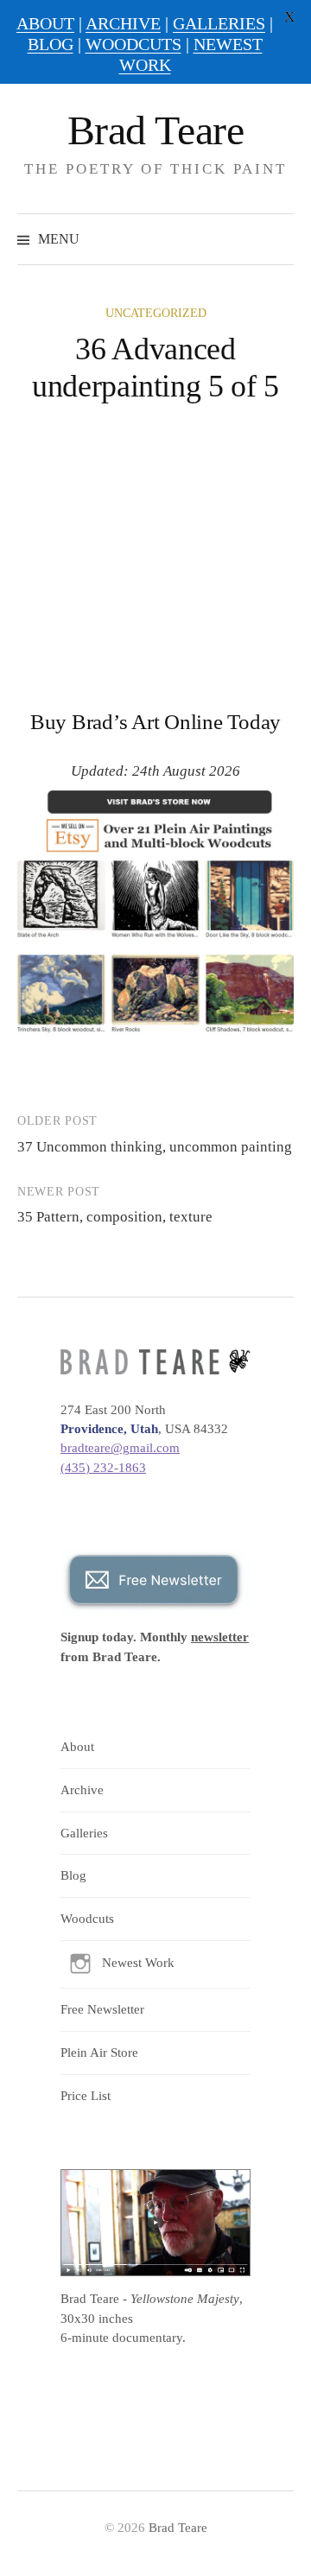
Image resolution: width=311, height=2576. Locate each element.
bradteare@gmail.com (120, 1448)
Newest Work (138, 1963)
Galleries (84, 1833)
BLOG (51, 44)
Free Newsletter (102, 2009)
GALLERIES (219, 23)
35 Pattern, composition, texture (115, 1217)
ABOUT (45, 23)
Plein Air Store (99, 2053)
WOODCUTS (133, 44)
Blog (73, 1875)
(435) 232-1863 (103, 1468)
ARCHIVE (123, 23)
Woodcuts (87, 1919)
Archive (82, 1790)
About (77, 1747)
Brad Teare (155, 130)
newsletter (220, 1637)
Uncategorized (156, 313)
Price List (86, 2096)
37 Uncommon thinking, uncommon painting (155, 1147)
